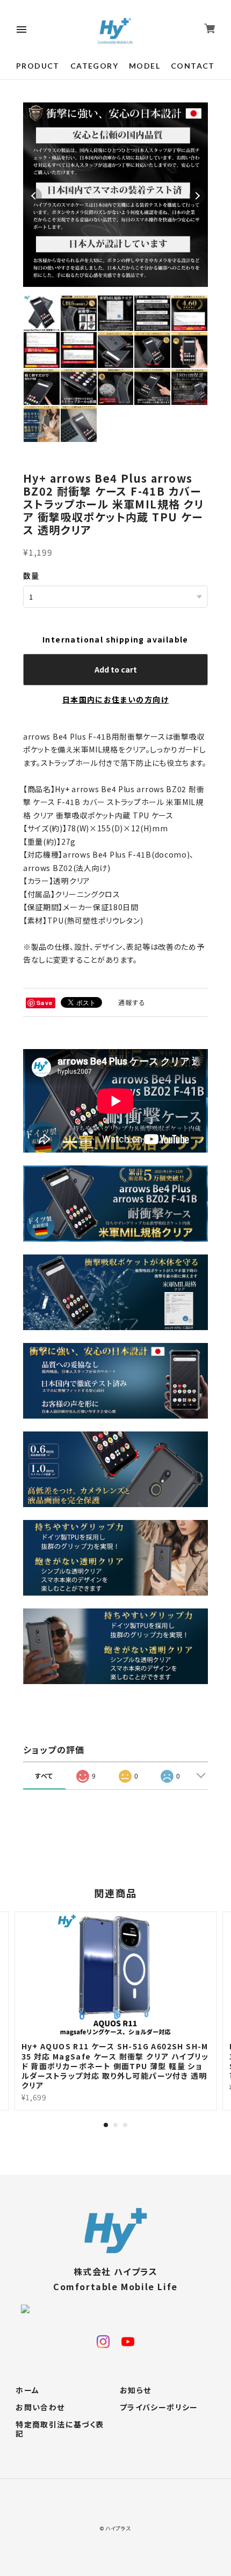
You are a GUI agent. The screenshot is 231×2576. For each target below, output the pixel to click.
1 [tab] (106, 2125)
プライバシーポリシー (159, 2408)
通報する (132, 1002)
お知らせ (136, 2390)
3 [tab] (125, 2125)
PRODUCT (38, 66)
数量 (31, 575)
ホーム (27, 2390)
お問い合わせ (40, 2408)
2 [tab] (115, 2125)
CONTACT (193, 66)
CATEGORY (94, 66)
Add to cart (116, 669)
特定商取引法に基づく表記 (60, 2429)
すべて (44, 1776)
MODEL (145, 66)
